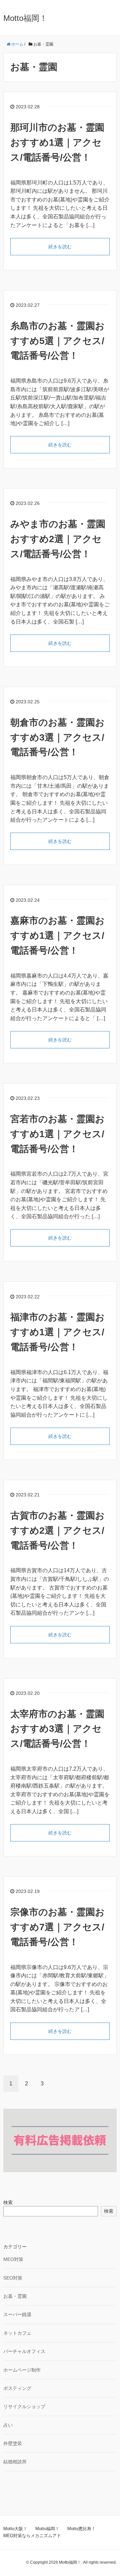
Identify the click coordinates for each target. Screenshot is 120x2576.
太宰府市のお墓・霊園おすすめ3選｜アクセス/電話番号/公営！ (57, 1729)
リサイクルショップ (24, 2406)
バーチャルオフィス (24, 2351)
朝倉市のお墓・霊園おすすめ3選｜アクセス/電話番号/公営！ (57, 737)
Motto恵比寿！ (81, 2529)
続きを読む (60, 247)
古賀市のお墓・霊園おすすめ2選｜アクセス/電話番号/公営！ (57, 1530)
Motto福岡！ (25, 18)
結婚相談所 (15, 2462)
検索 (8, 2202)
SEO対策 (13, 2278)
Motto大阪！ (15, 2529)
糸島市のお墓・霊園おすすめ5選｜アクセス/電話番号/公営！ (57, 341)
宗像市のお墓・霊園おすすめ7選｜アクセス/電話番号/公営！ (57, 1927)
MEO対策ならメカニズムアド (32, 2536)
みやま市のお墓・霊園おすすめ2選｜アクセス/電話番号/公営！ (58, 539)
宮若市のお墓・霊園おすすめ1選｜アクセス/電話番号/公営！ (57, 1134)
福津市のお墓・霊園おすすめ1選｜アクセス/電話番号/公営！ (57, 1332)
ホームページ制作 (22, 2370)
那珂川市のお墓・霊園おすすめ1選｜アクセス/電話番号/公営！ (57, 142)
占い (8, 2425)
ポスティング (17, 2388)
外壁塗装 (13, 2443)
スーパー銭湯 (17, 2314)
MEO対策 (13, 2259)
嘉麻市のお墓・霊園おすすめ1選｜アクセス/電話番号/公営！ (57, 936)
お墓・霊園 (15, 2296)
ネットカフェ (17, 2333)
